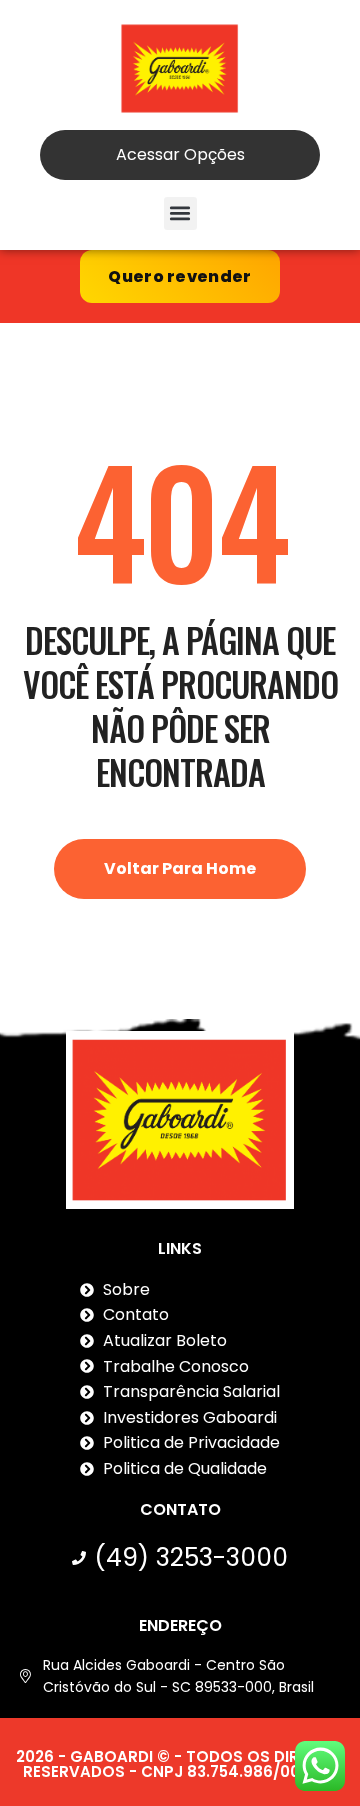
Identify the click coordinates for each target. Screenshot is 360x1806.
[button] (180, 213)
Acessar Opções (180, 154)
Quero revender (179, 276)
